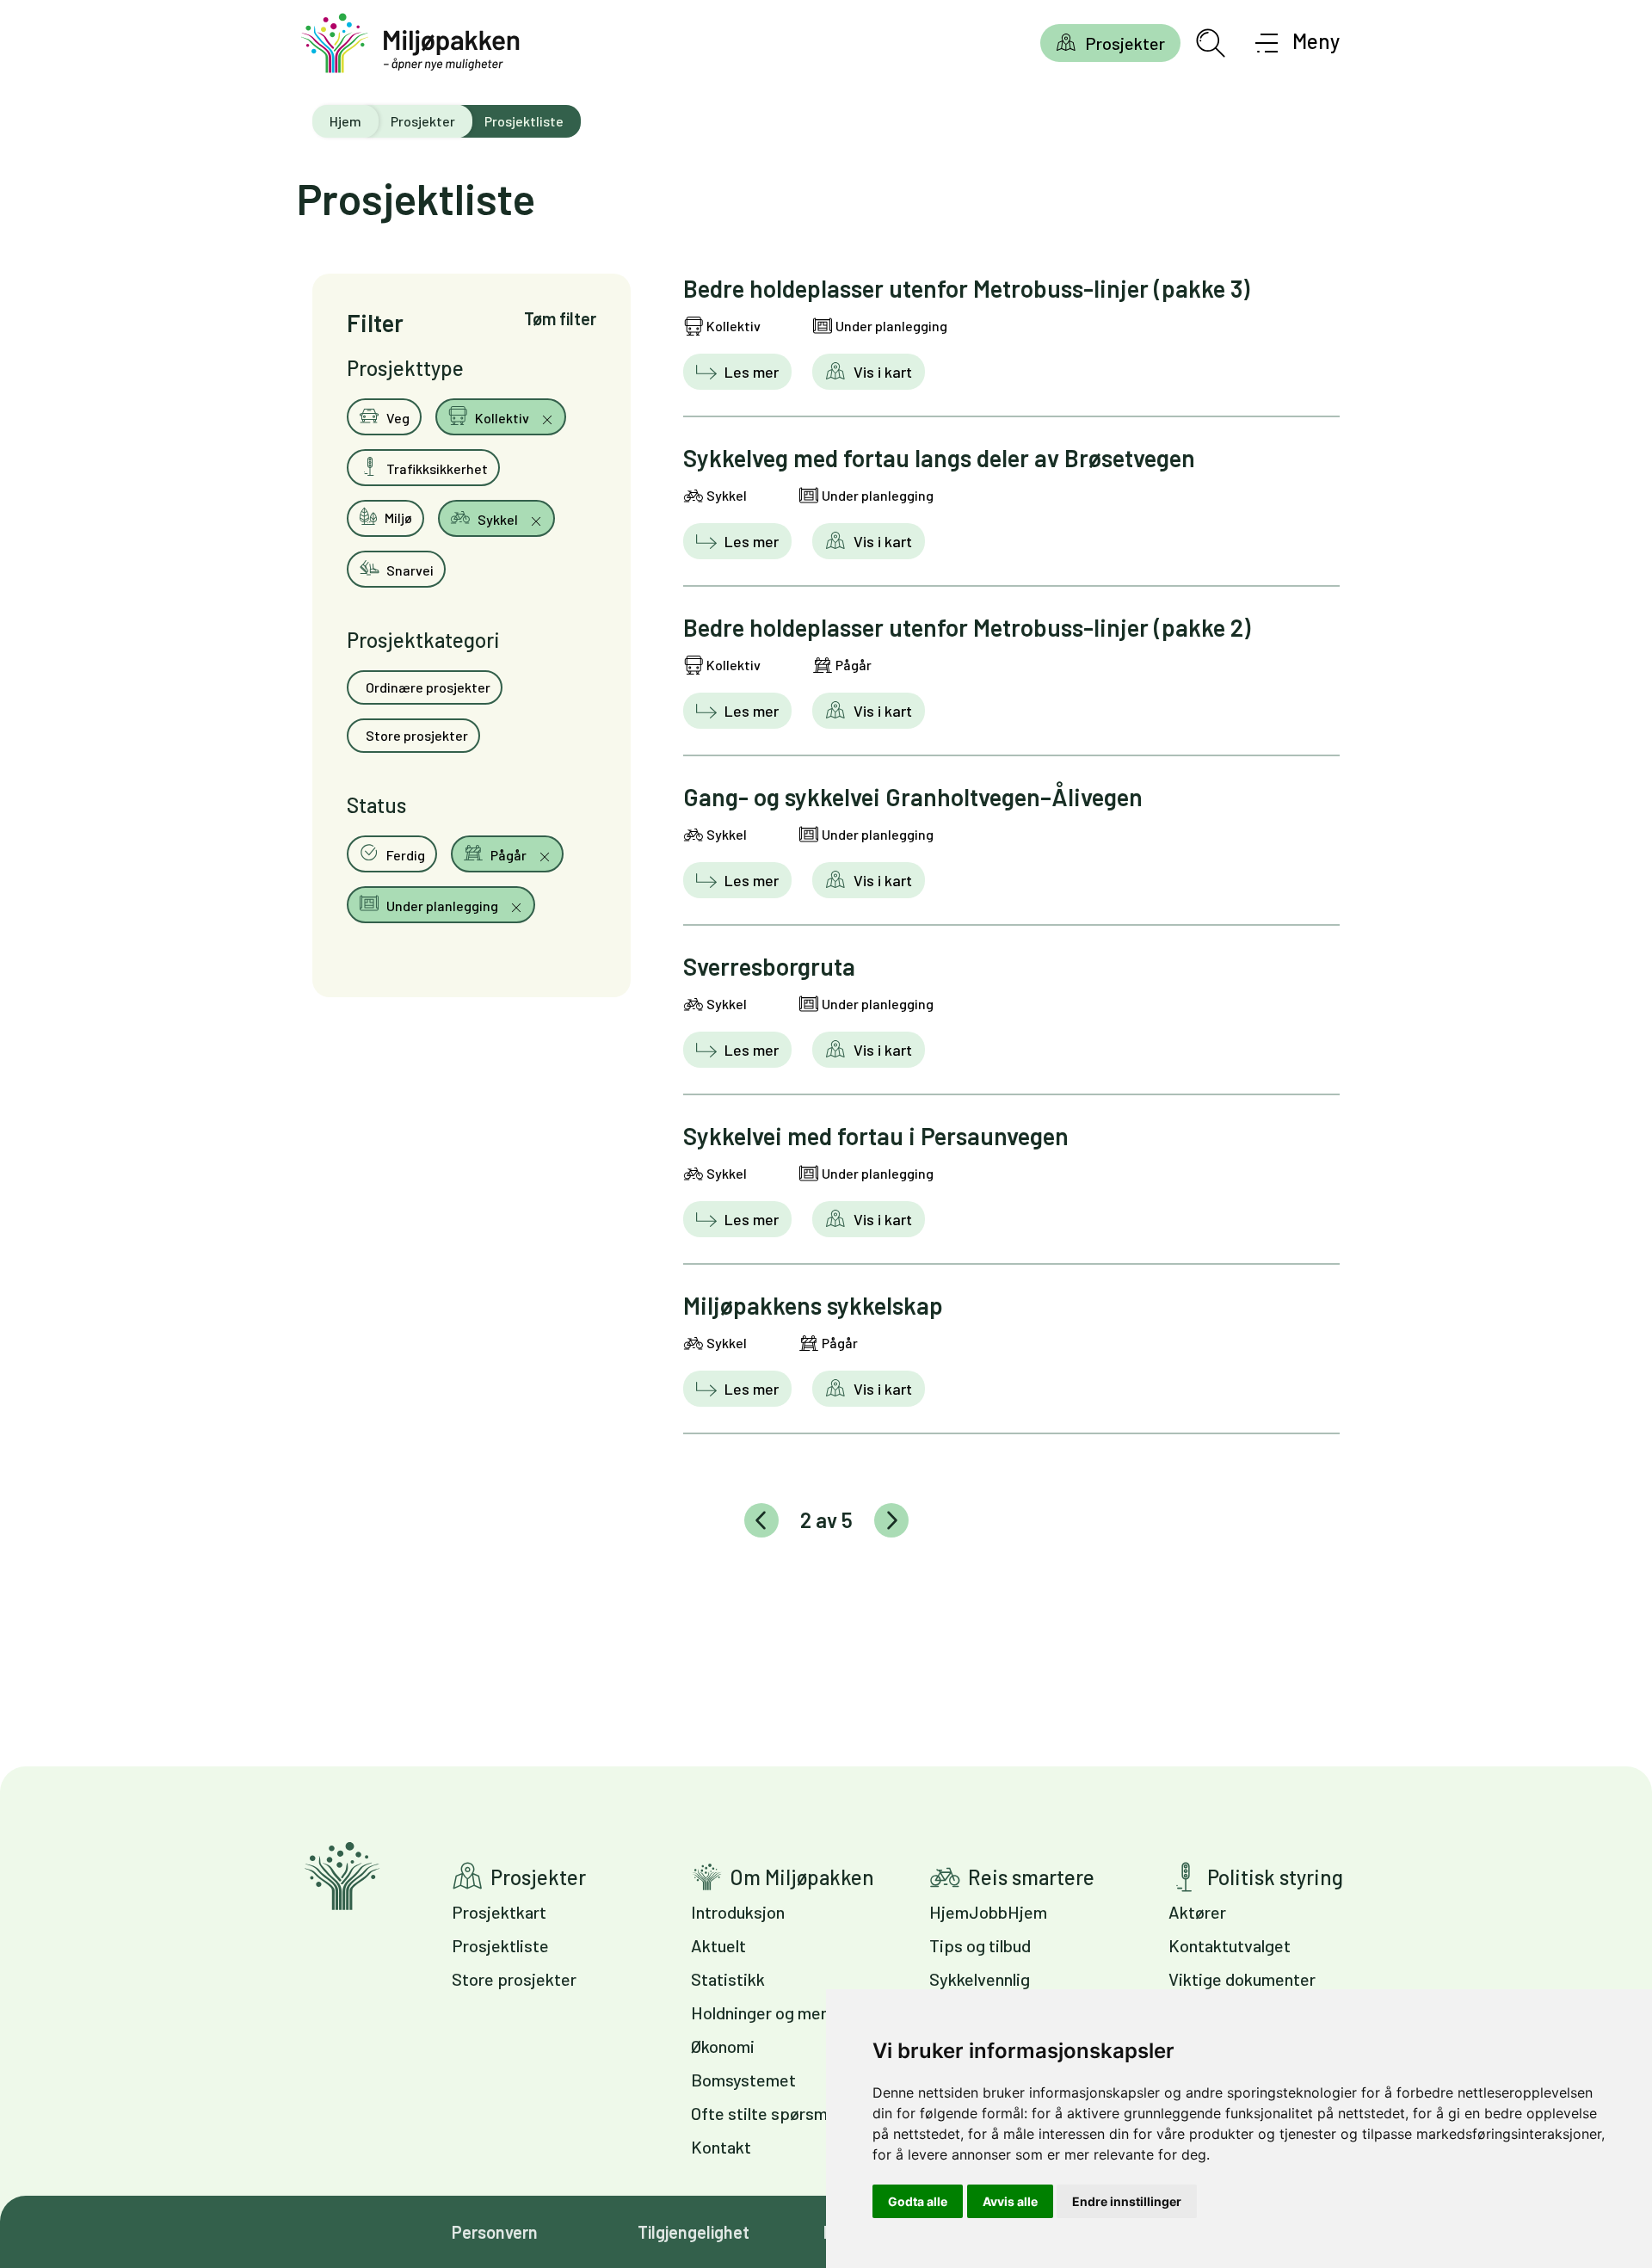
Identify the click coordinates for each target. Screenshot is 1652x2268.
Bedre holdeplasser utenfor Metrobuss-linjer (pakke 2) (967, 627)
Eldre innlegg (891, 1520)
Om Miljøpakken (802, 1877)
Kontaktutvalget (1230, 1945)
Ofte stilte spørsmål (765, 2113)
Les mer (750, 372)
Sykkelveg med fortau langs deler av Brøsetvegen (939, 458)
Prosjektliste (500, 1945)
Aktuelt (718, 1945)
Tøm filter (560, 318)
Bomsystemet (743, 2080)
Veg (397, 418)
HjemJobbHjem (988, 1912)
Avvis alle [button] (1010, 2201)
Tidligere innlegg (761, 1520)
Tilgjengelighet (693, 2232)
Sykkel (498, 519)
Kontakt (721, 2147)
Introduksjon (738, 1912)
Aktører (1197, 1912)
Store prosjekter (416, 735)
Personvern (495, 2232)
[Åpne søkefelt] (1211, 43)
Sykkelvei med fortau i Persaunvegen (876, 1136)
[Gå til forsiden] (410, 43)
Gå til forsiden (342, 1876)
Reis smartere (1031, 1877)
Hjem (345, 121)
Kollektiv (502, 418)
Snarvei (409, 570)
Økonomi (723, 2046)
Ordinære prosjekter (427, 687)
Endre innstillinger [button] (1127, 2201)
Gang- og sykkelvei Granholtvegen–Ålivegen (913, 797)
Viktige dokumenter (1242, 1979)
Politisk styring (1275, 1877)
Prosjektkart (499, 1912)
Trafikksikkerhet (436, 468)
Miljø (397, 518)
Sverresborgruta (769, 966)
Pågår (509, 855)
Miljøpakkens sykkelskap (813, 1305)
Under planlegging (442, 906)
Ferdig (404, 855)
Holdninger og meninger (779, 2012)
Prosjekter (1125, 43)
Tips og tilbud (980, 1945)
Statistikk (728, 1979)
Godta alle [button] (918, 2201)
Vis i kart (881, 372)
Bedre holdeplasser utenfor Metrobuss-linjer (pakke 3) (966, 288)
